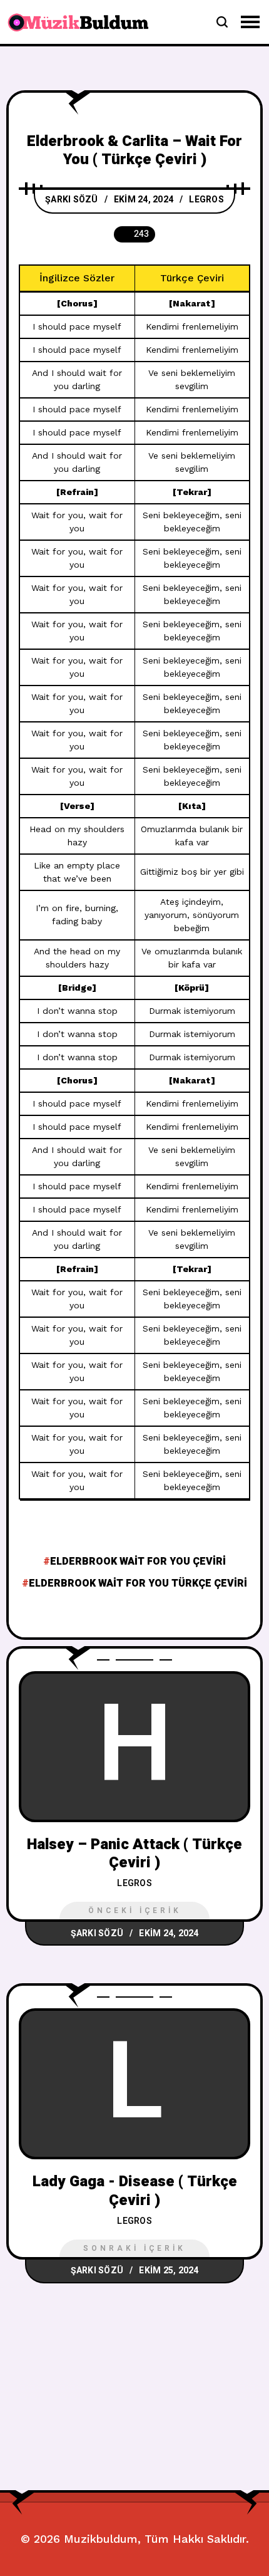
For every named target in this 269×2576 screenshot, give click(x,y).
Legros (206, 200)
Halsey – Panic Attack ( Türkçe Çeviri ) (134, 1854)
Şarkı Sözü (72, 200)
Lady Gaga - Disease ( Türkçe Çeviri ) (135, 2191)
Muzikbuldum (101, 2539)
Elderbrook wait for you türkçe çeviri (138, 1583)
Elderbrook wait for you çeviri (138, 1562)
